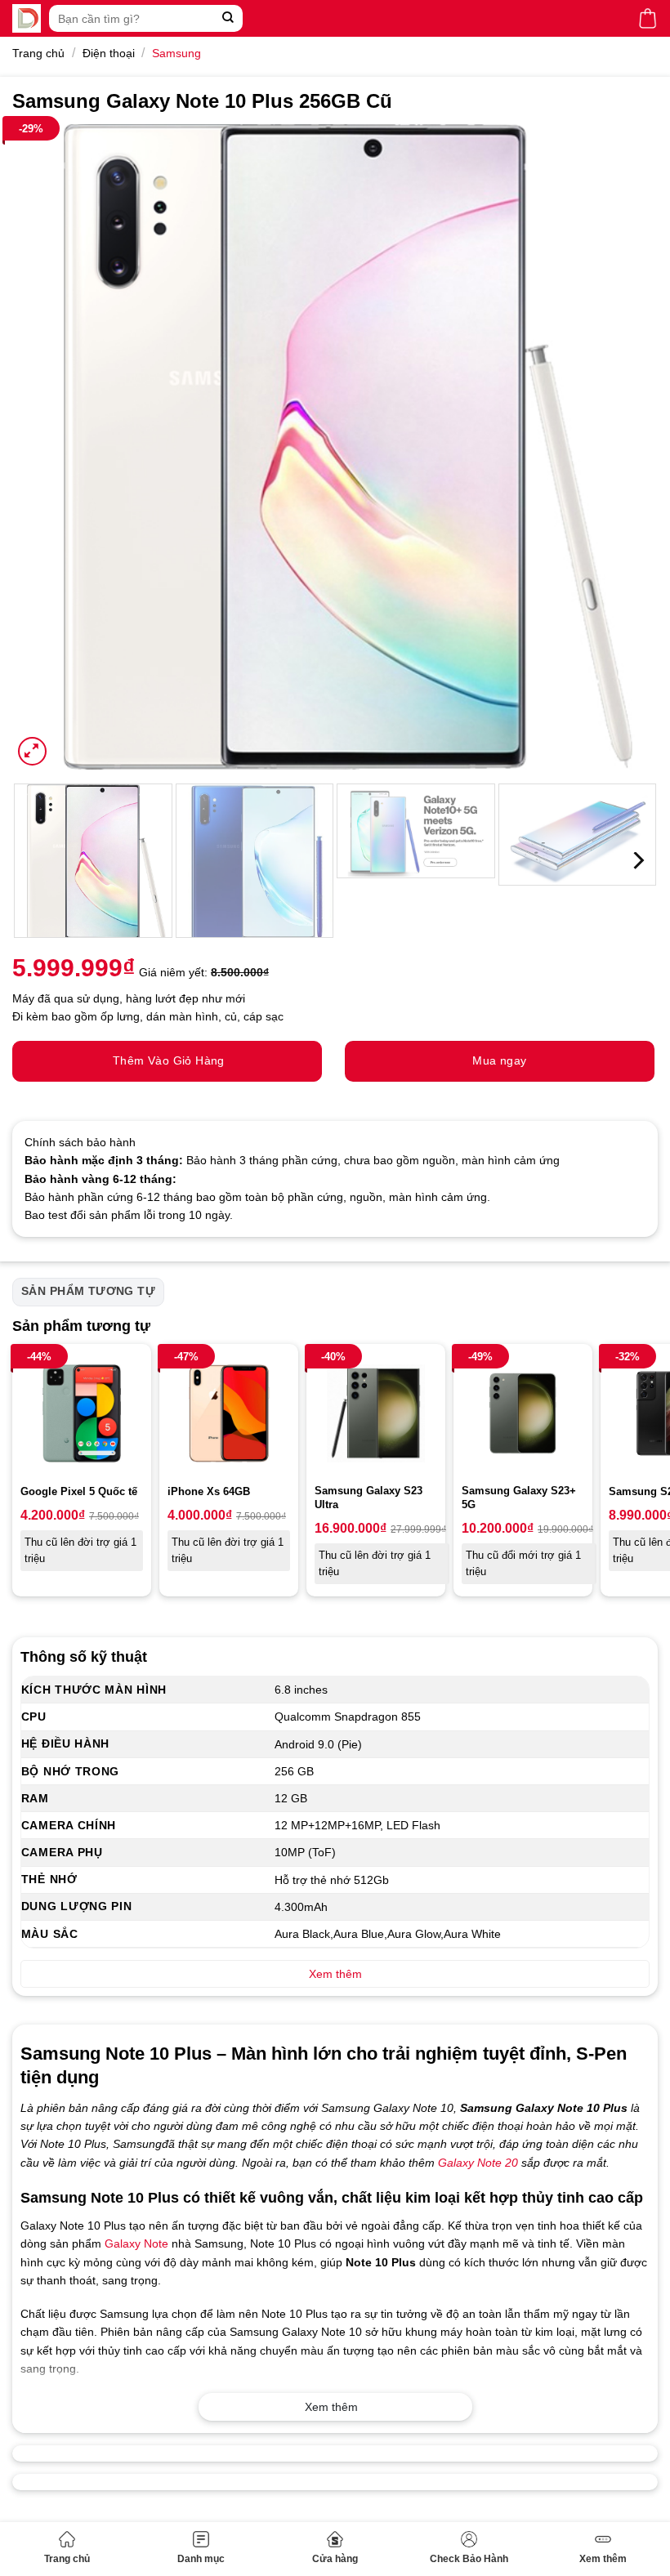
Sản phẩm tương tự (88, 1291)
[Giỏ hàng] (648, 18)
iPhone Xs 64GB (209, 1491)
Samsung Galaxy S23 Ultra (368, 1498)
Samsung (176, 53)
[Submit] (228, 18)
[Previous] (46, 447)
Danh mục (201, 2559)
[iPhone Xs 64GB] (229, 1413)
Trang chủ (67, 2559)
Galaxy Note (136, 2243)
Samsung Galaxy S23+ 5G (519, 1498)
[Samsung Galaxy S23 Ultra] (376, 1413)
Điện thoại (109, 53)
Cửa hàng (335, 2559)
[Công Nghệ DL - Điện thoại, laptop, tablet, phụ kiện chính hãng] (27, 18)
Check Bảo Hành (469, 2559)
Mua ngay (499, 1060)
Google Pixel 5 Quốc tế (79, 1491)
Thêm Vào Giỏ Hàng (169, 1060)
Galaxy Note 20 (478, 2163)
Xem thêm (603, 2559)
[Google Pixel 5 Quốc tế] (82, 1413)
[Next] (624, 447)
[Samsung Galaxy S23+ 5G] (523, 1413)
